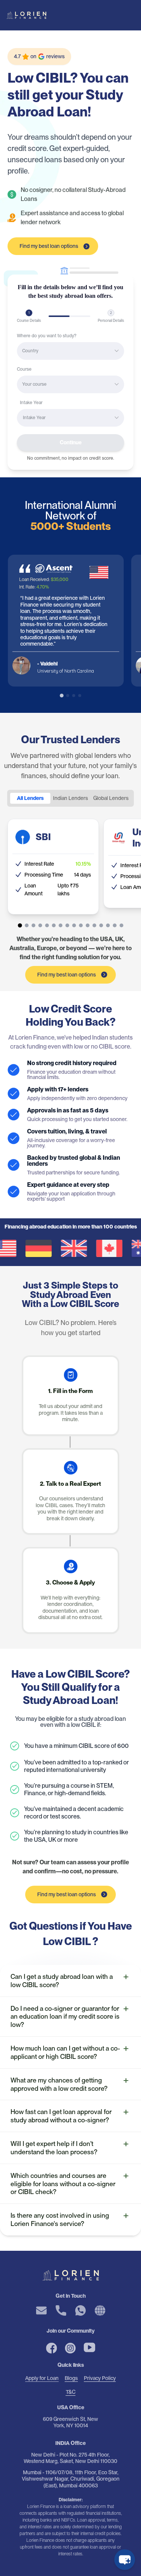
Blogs (71, 2378)
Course (24, 369)
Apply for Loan (42, 2378)
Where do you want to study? (47, 336)
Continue (71, 442)
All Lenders (30, 798)
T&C (71, 2392)
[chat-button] (125, 2560)
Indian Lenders (70, 798)
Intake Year (31, 403)
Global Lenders (111, 798)
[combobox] (23, 351)
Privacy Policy (100, 2378)
